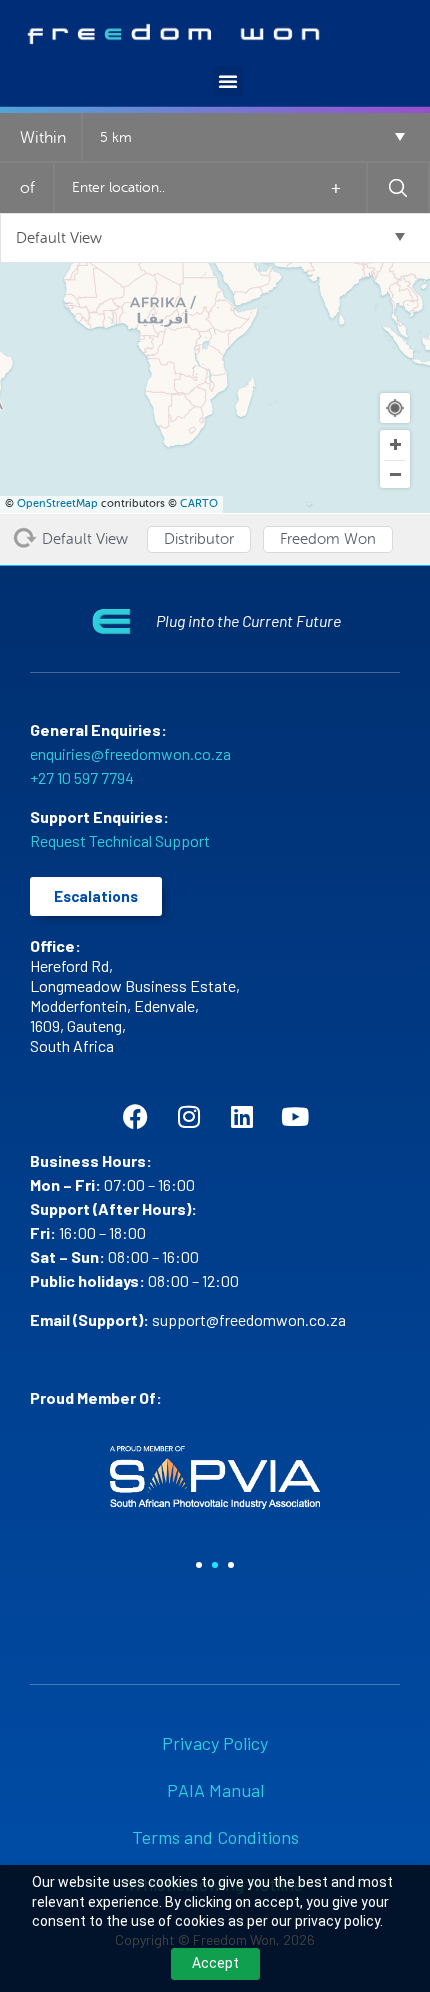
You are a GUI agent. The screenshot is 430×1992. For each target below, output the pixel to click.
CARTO (199, 503)
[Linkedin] (241, 1116)
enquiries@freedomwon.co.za (130, 753)
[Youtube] (294, 1116)
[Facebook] (135, 1116)
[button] (228, 81)
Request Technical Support (120, 840)
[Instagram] (188, 1116)
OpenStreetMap (57, 503)
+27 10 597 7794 (82, 777)
